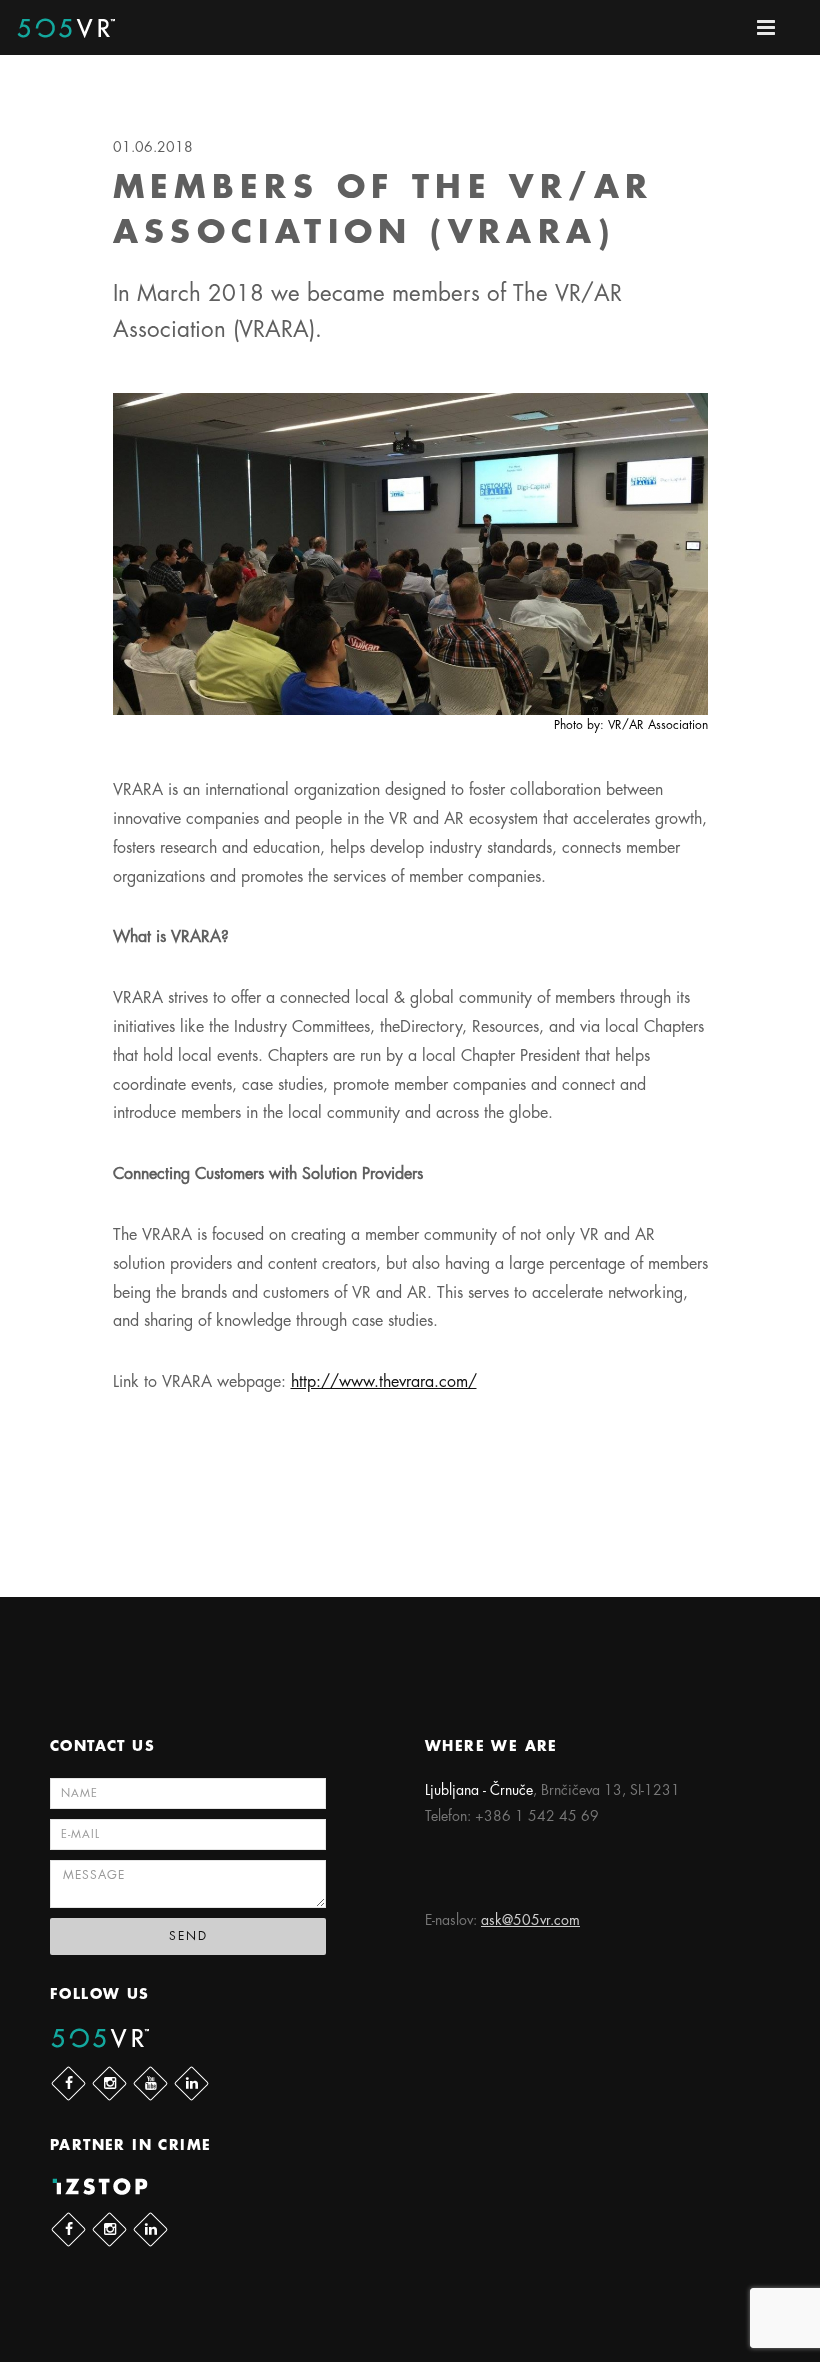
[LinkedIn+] (191, 2083)
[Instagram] (109, 2083)
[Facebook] (68, 2083)
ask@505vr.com (530, 1920)
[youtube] (150, 2083)
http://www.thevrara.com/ (384, 1382)
